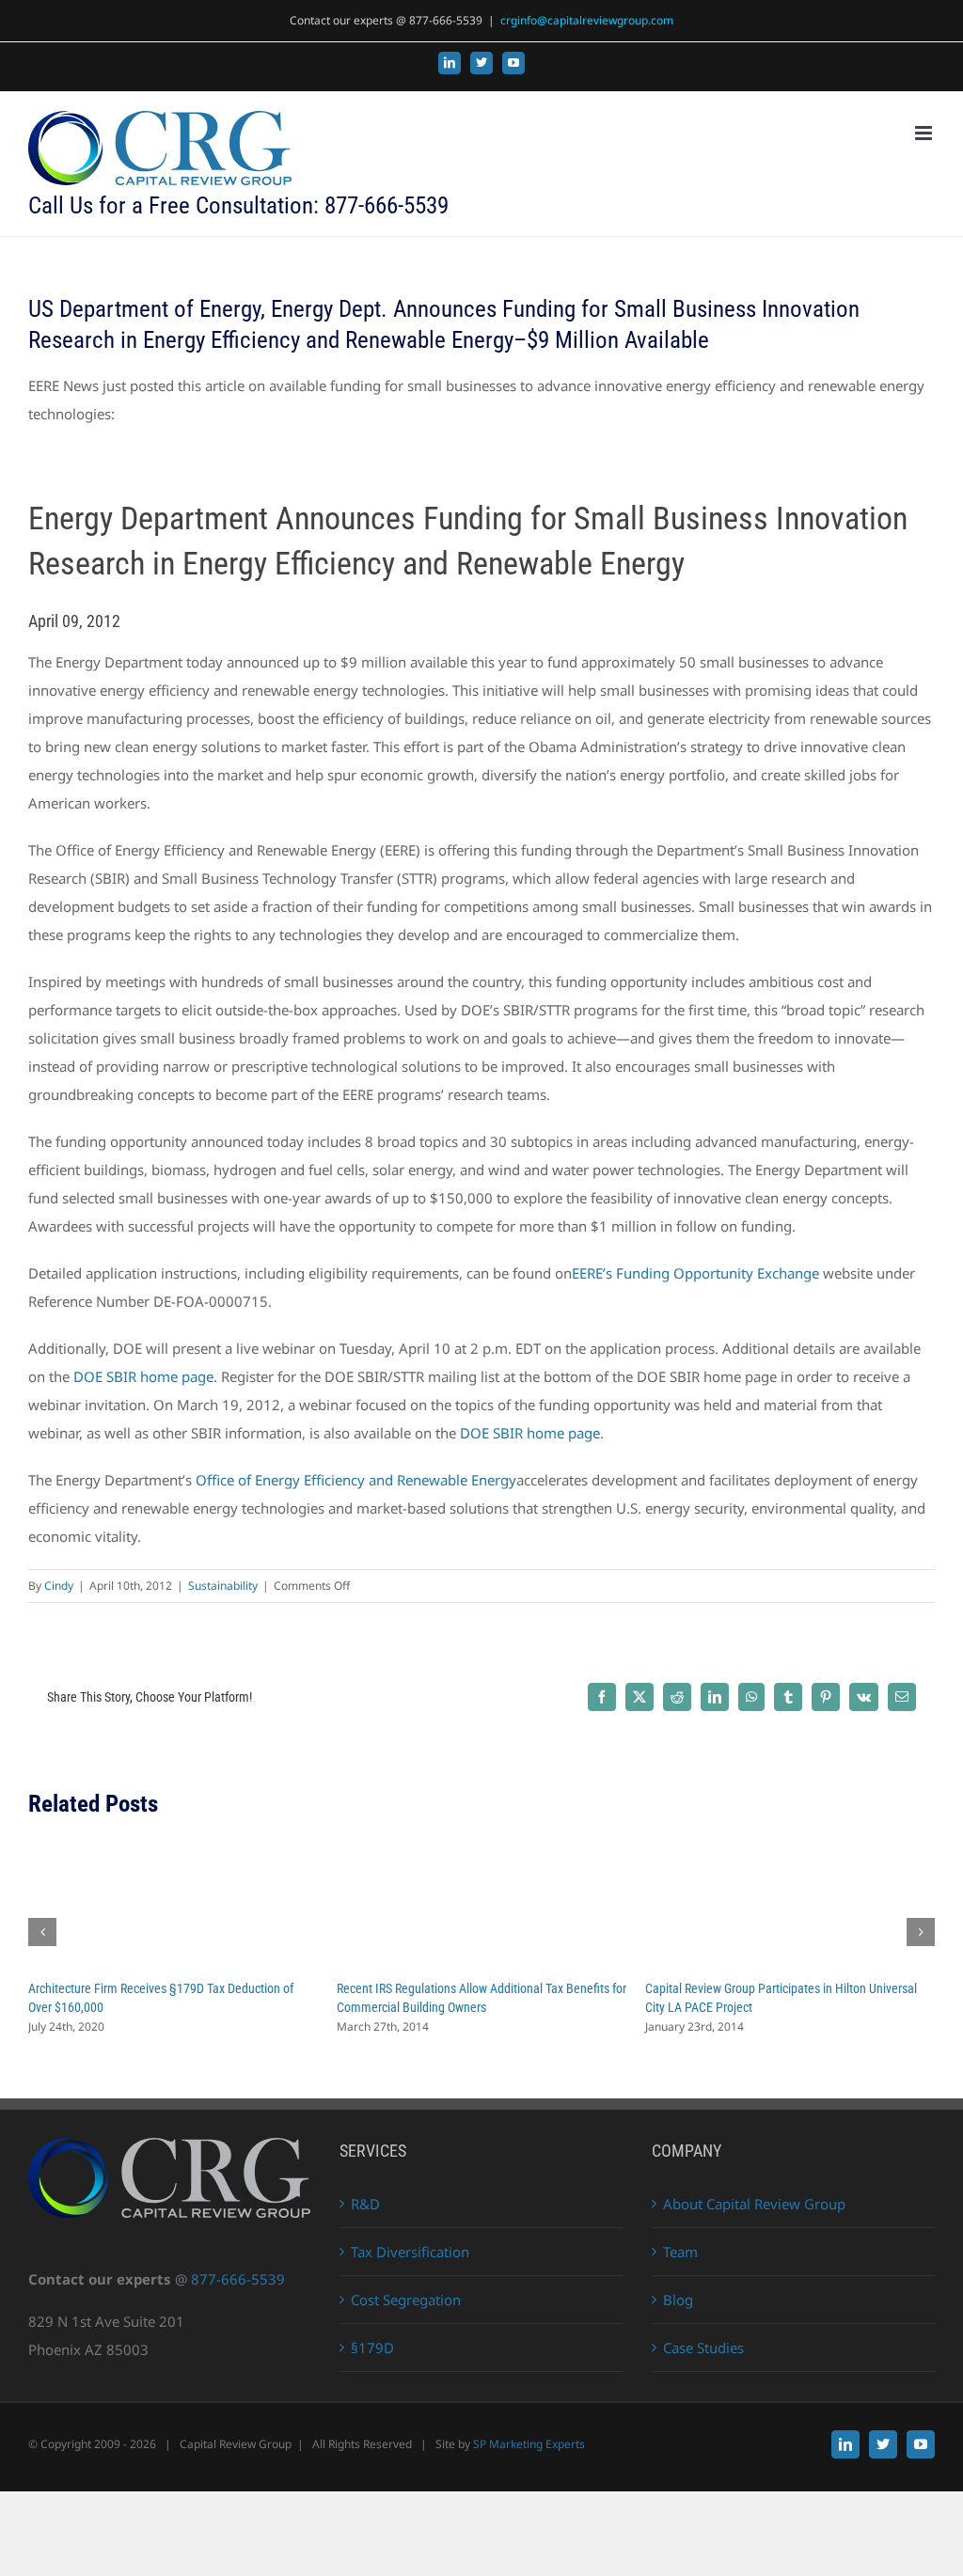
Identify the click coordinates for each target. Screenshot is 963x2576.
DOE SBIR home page (143, 1376)
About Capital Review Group (754, 2204)
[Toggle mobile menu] (925, 133)
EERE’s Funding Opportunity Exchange (695, 1273)
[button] (42, 1932)
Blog (678, 2300)
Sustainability (223, 1586)
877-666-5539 (238, 2279)
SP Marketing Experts (529, 2444)
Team (680, 2252)
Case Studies (703, 2348)
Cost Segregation (406, 2300)
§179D (372, 2348)
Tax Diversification (410, 2252)
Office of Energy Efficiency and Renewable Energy (356, 1480)
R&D (365, 2204)
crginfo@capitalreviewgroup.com (587, 20)
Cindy (59, 1586)
